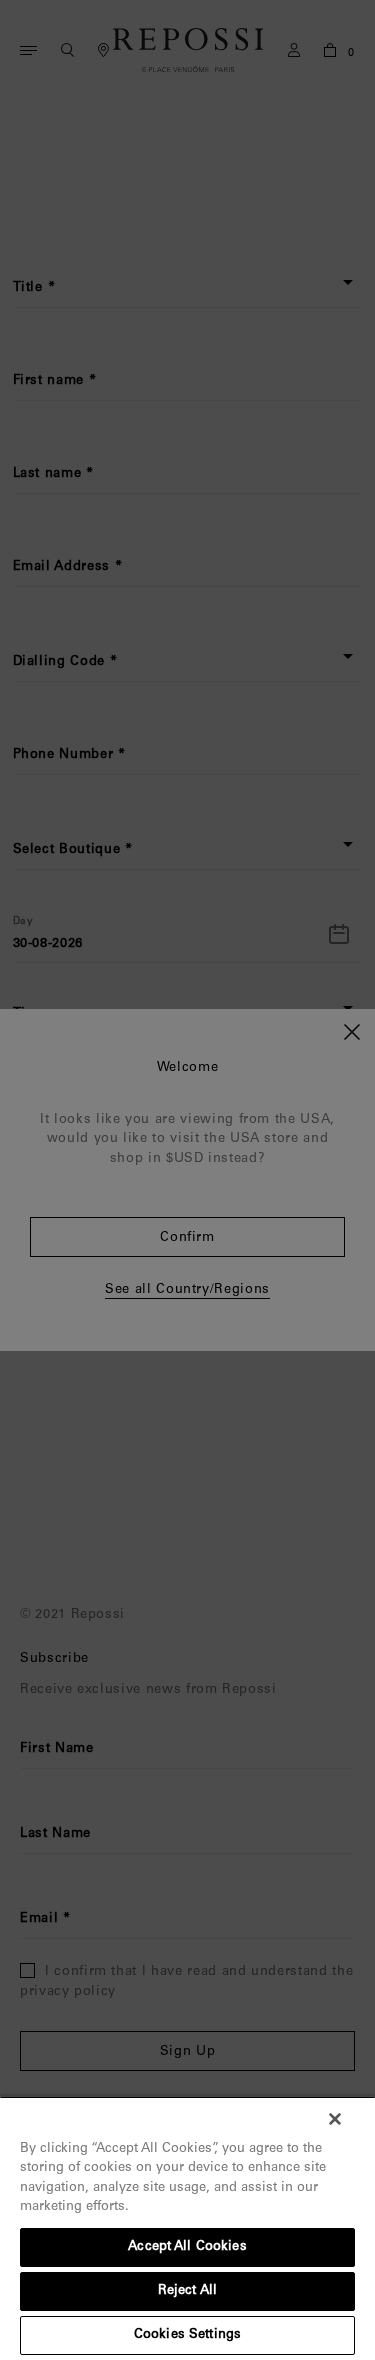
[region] (187, 2228)
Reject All (187, 2291)
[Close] (335, 2119)
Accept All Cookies (187, 2247)
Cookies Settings (187, 2335)
